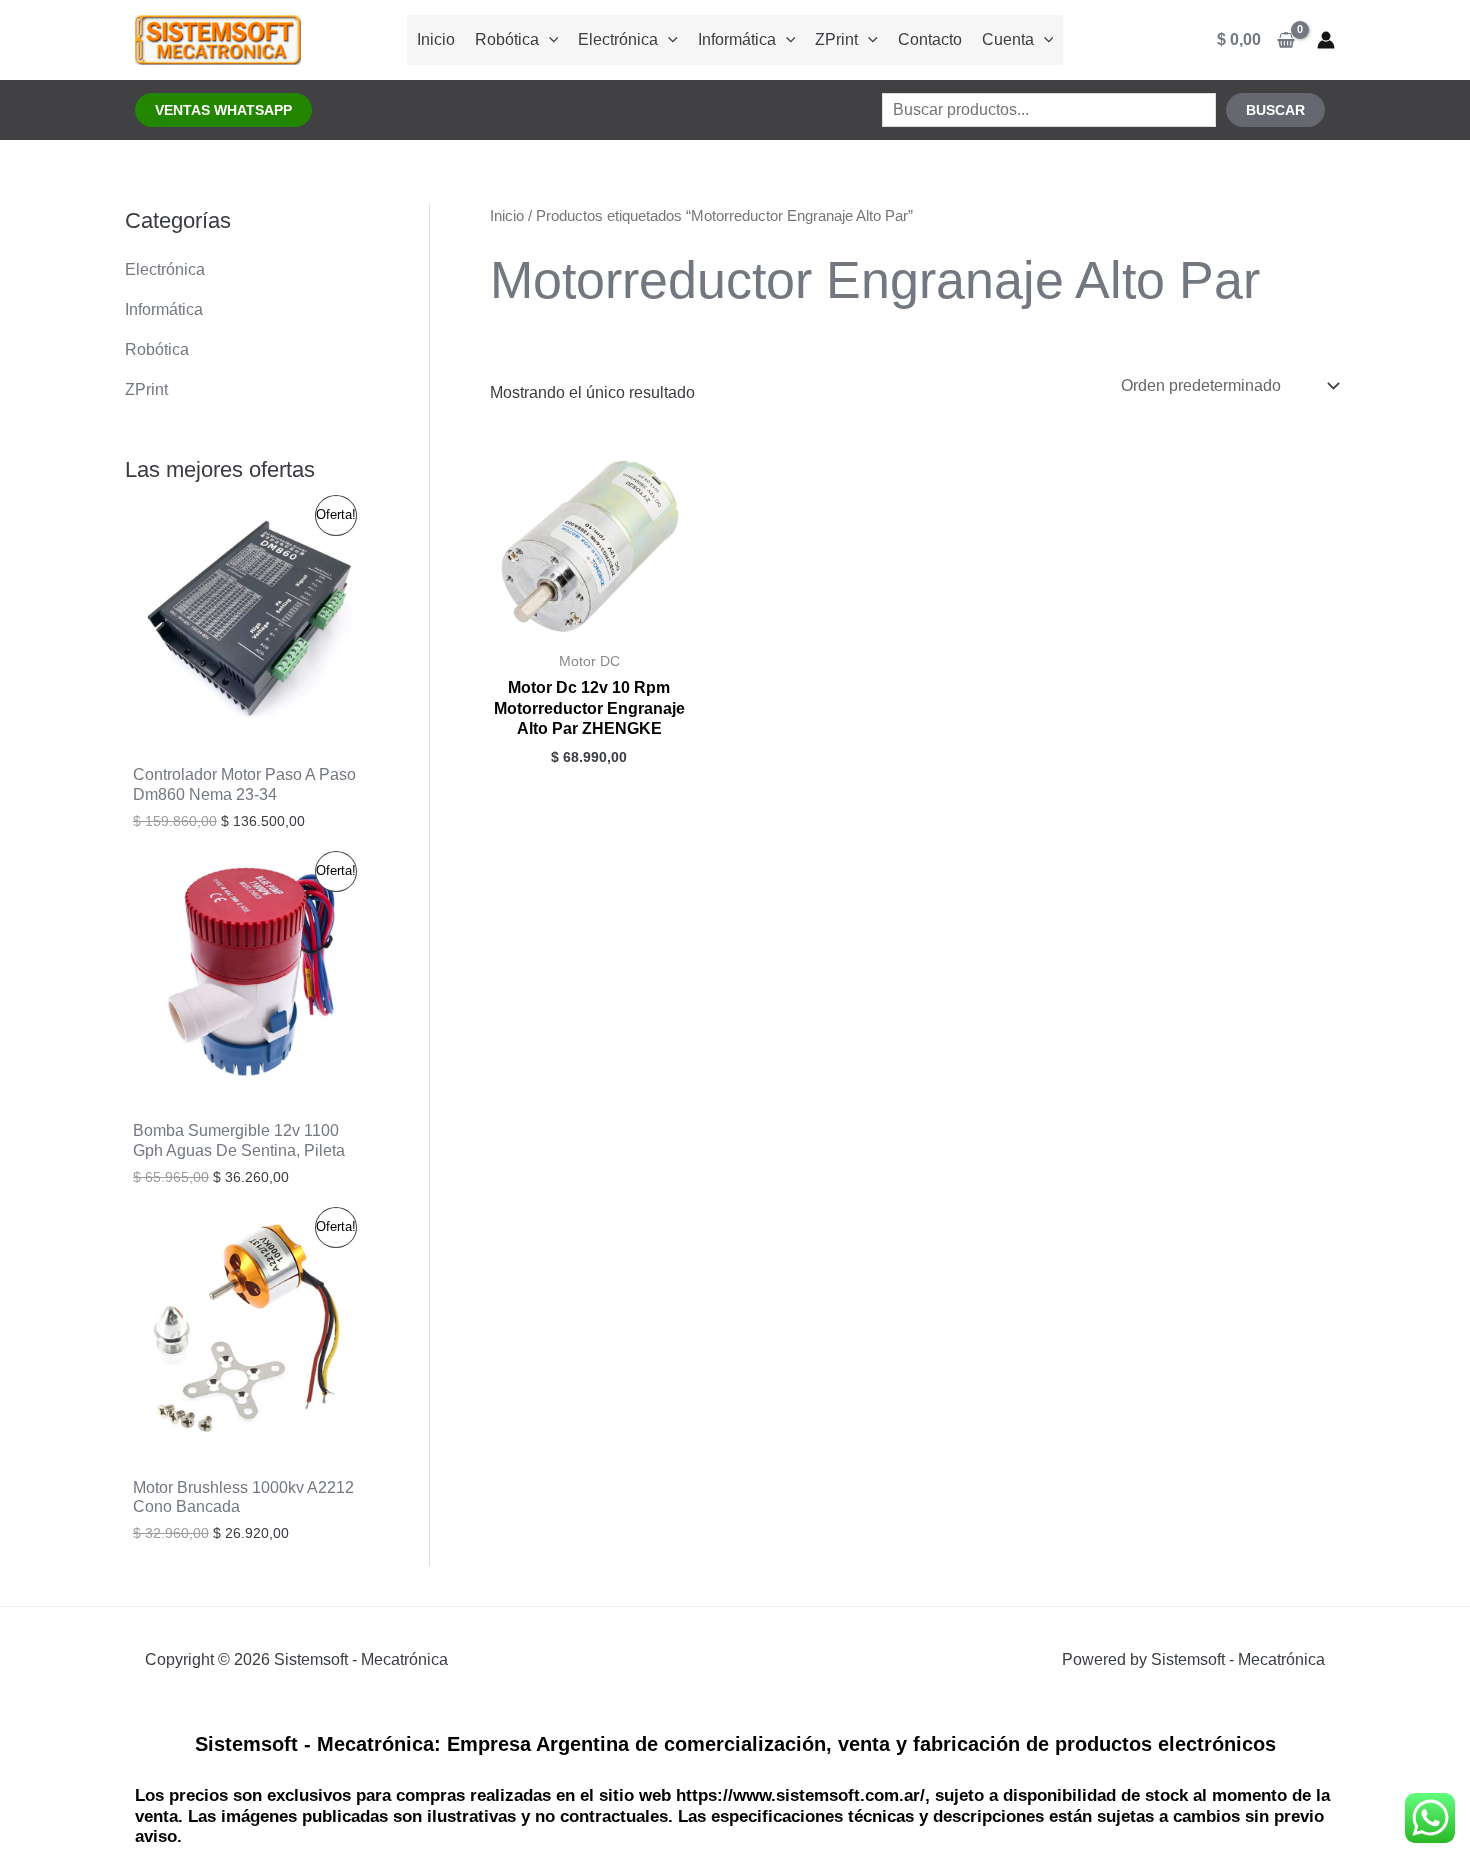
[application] (549, 39)
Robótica (507, 39)
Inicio (436, 39)
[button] (223, 110)
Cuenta (1008, 39)
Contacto (930, 39)
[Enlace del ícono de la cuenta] (1326, 40)
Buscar (1275, 110)
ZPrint (836, 39)
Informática (737, 39)
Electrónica (618, 39)
